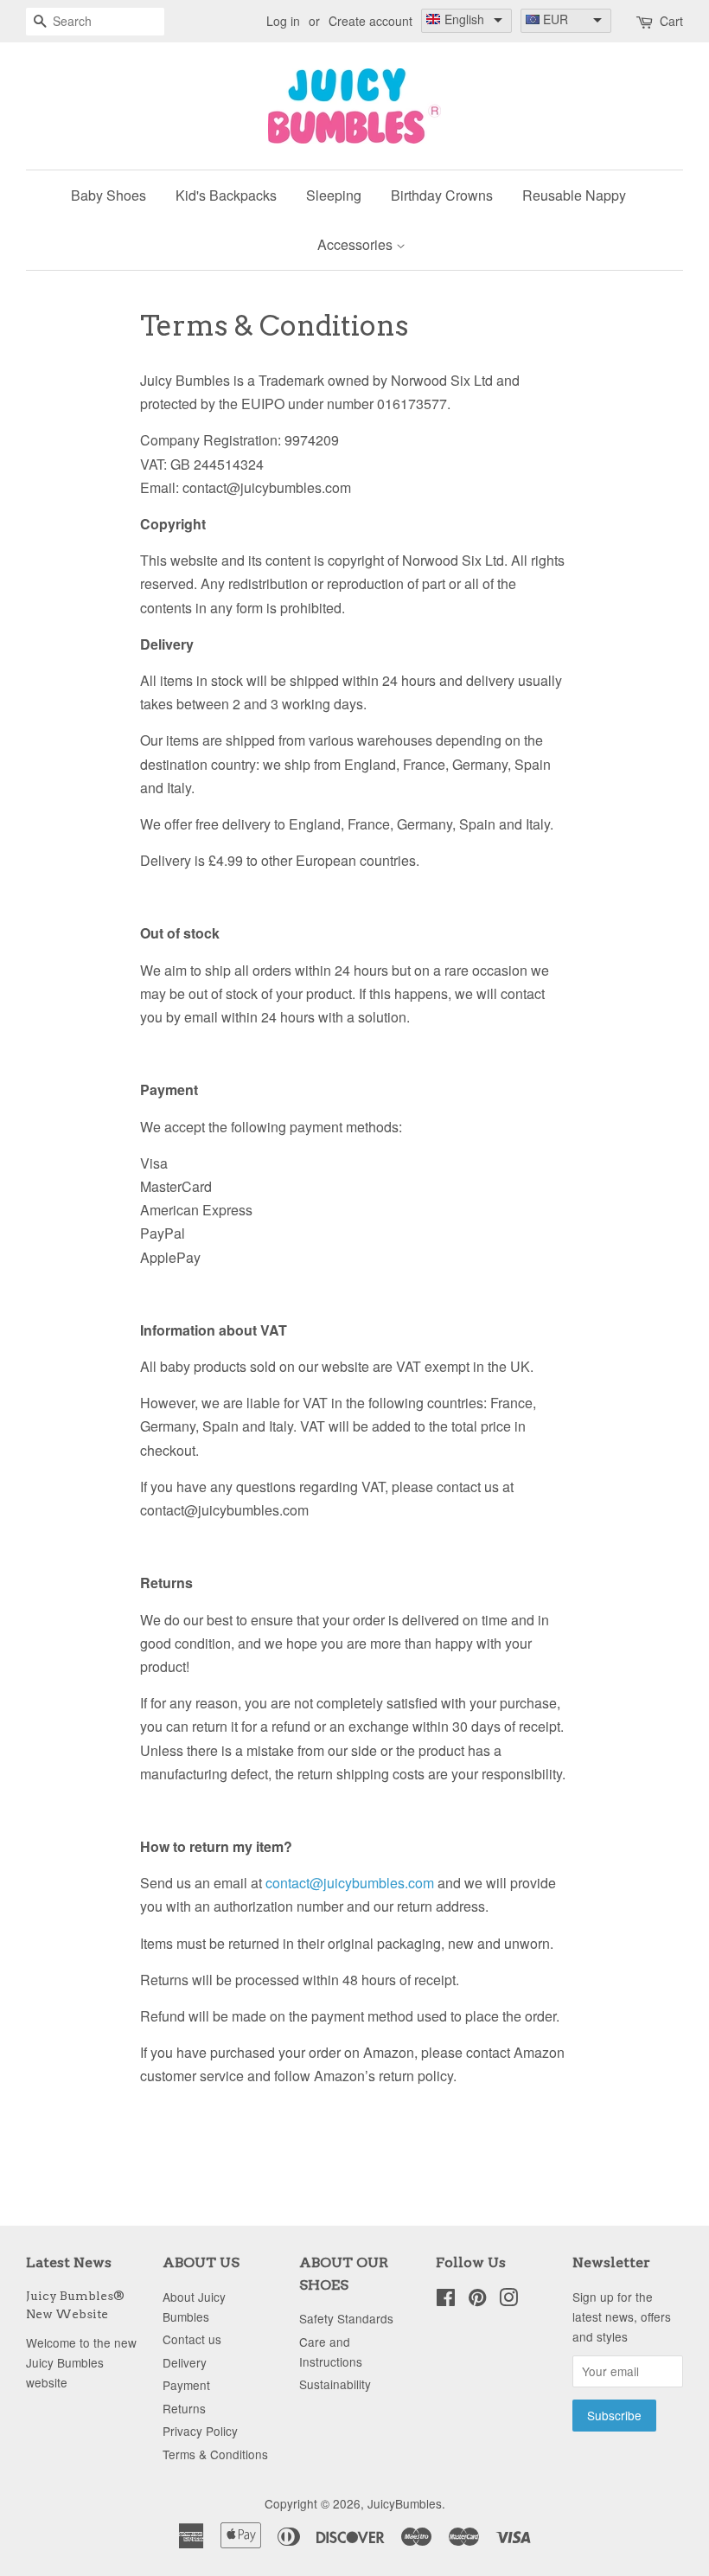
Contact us (192, 2339)
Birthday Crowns (442, 195)
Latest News (69, 2262)
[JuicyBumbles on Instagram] (508, 2300)
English (464, 19)
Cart (671, 21)
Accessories (357, 244)
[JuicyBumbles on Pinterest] (477, 2300)
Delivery (185, 2362)
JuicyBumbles (405, 2503)
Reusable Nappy (574, 195)
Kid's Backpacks (226, 195)
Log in (283, 21)
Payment (186, 2385)
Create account (370, 21)
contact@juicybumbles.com (350, 1883)
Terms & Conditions (215, 2454)
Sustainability (335, 2384)
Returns (184, 2408)
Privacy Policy (200, 2431)
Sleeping (334, 195)
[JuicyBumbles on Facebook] (446, 2300)
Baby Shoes (109, 195)
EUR (556, 19)
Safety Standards (346, 2318)
